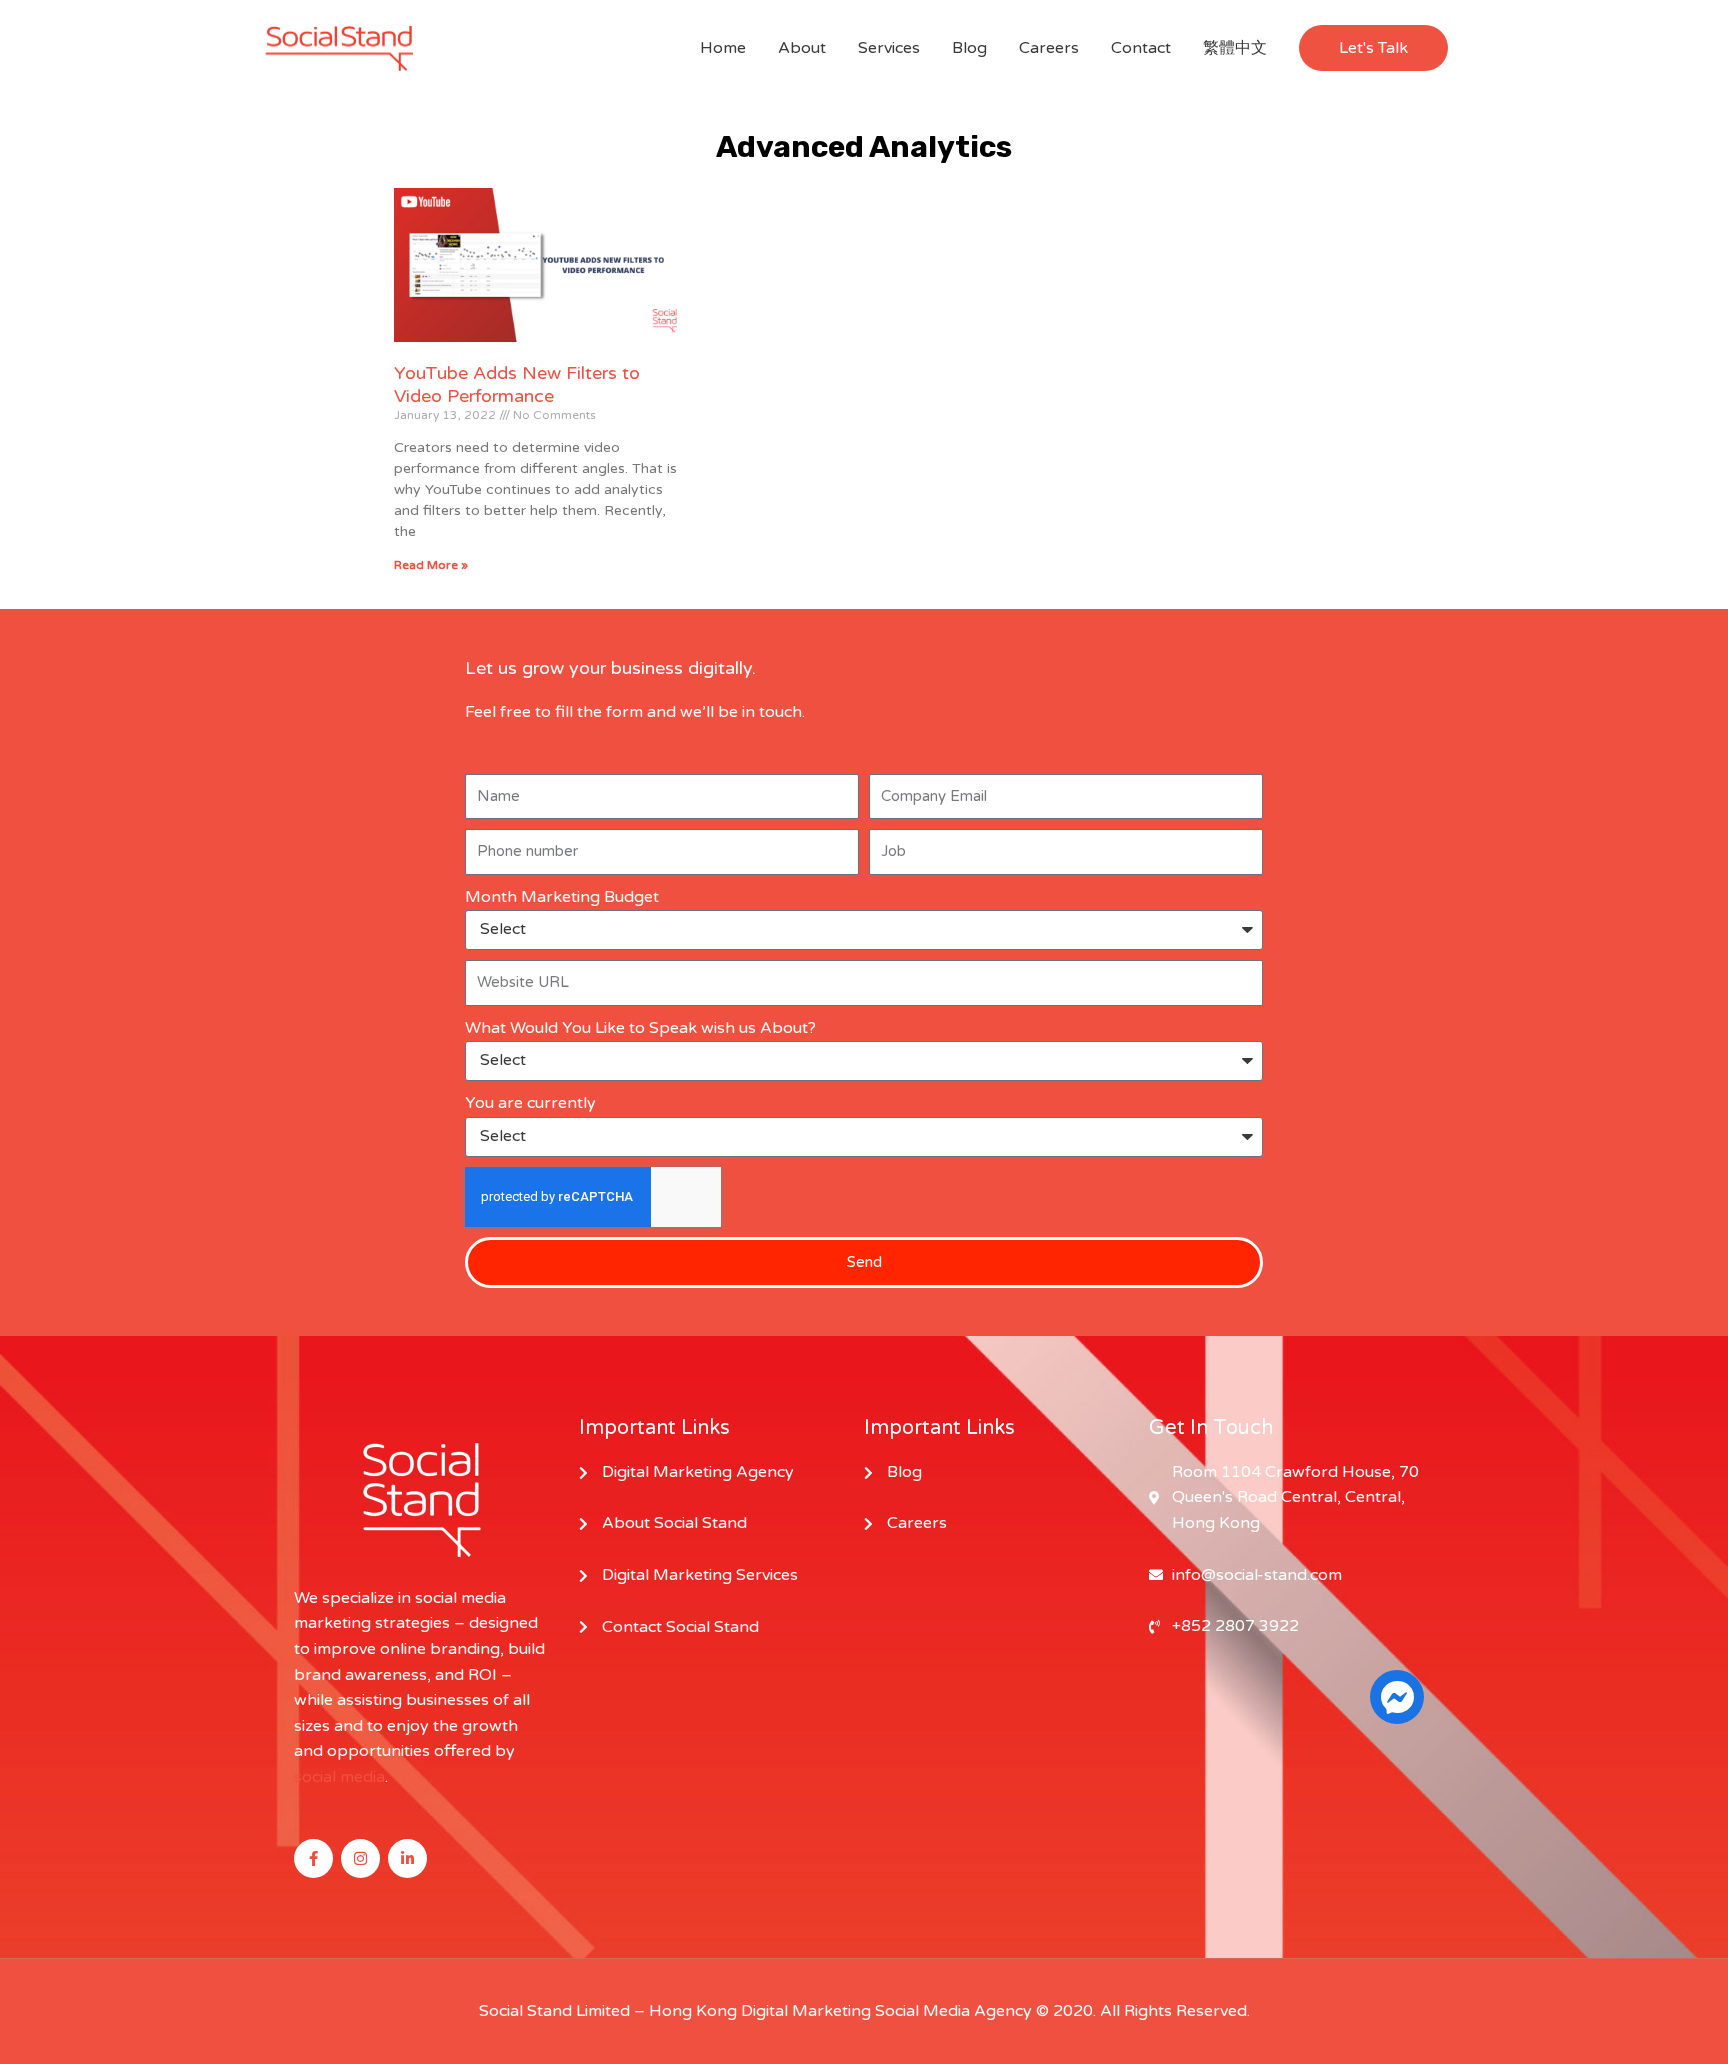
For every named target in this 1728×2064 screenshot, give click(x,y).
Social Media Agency (953, 2011)
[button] (1373, 48)
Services (889, 48)
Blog (969, 48)
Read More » (431, 565)
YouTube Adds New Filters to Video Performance (517, 384)
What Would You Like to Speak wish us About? (640, 1028)
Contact (1141, 48)
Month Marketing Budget (562, 897)
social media (339, 1777)
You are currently (530, 1103)
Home (723, 48)
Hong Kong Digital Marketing (760, 2011)
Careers (1049, 48)
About (802, 48)
